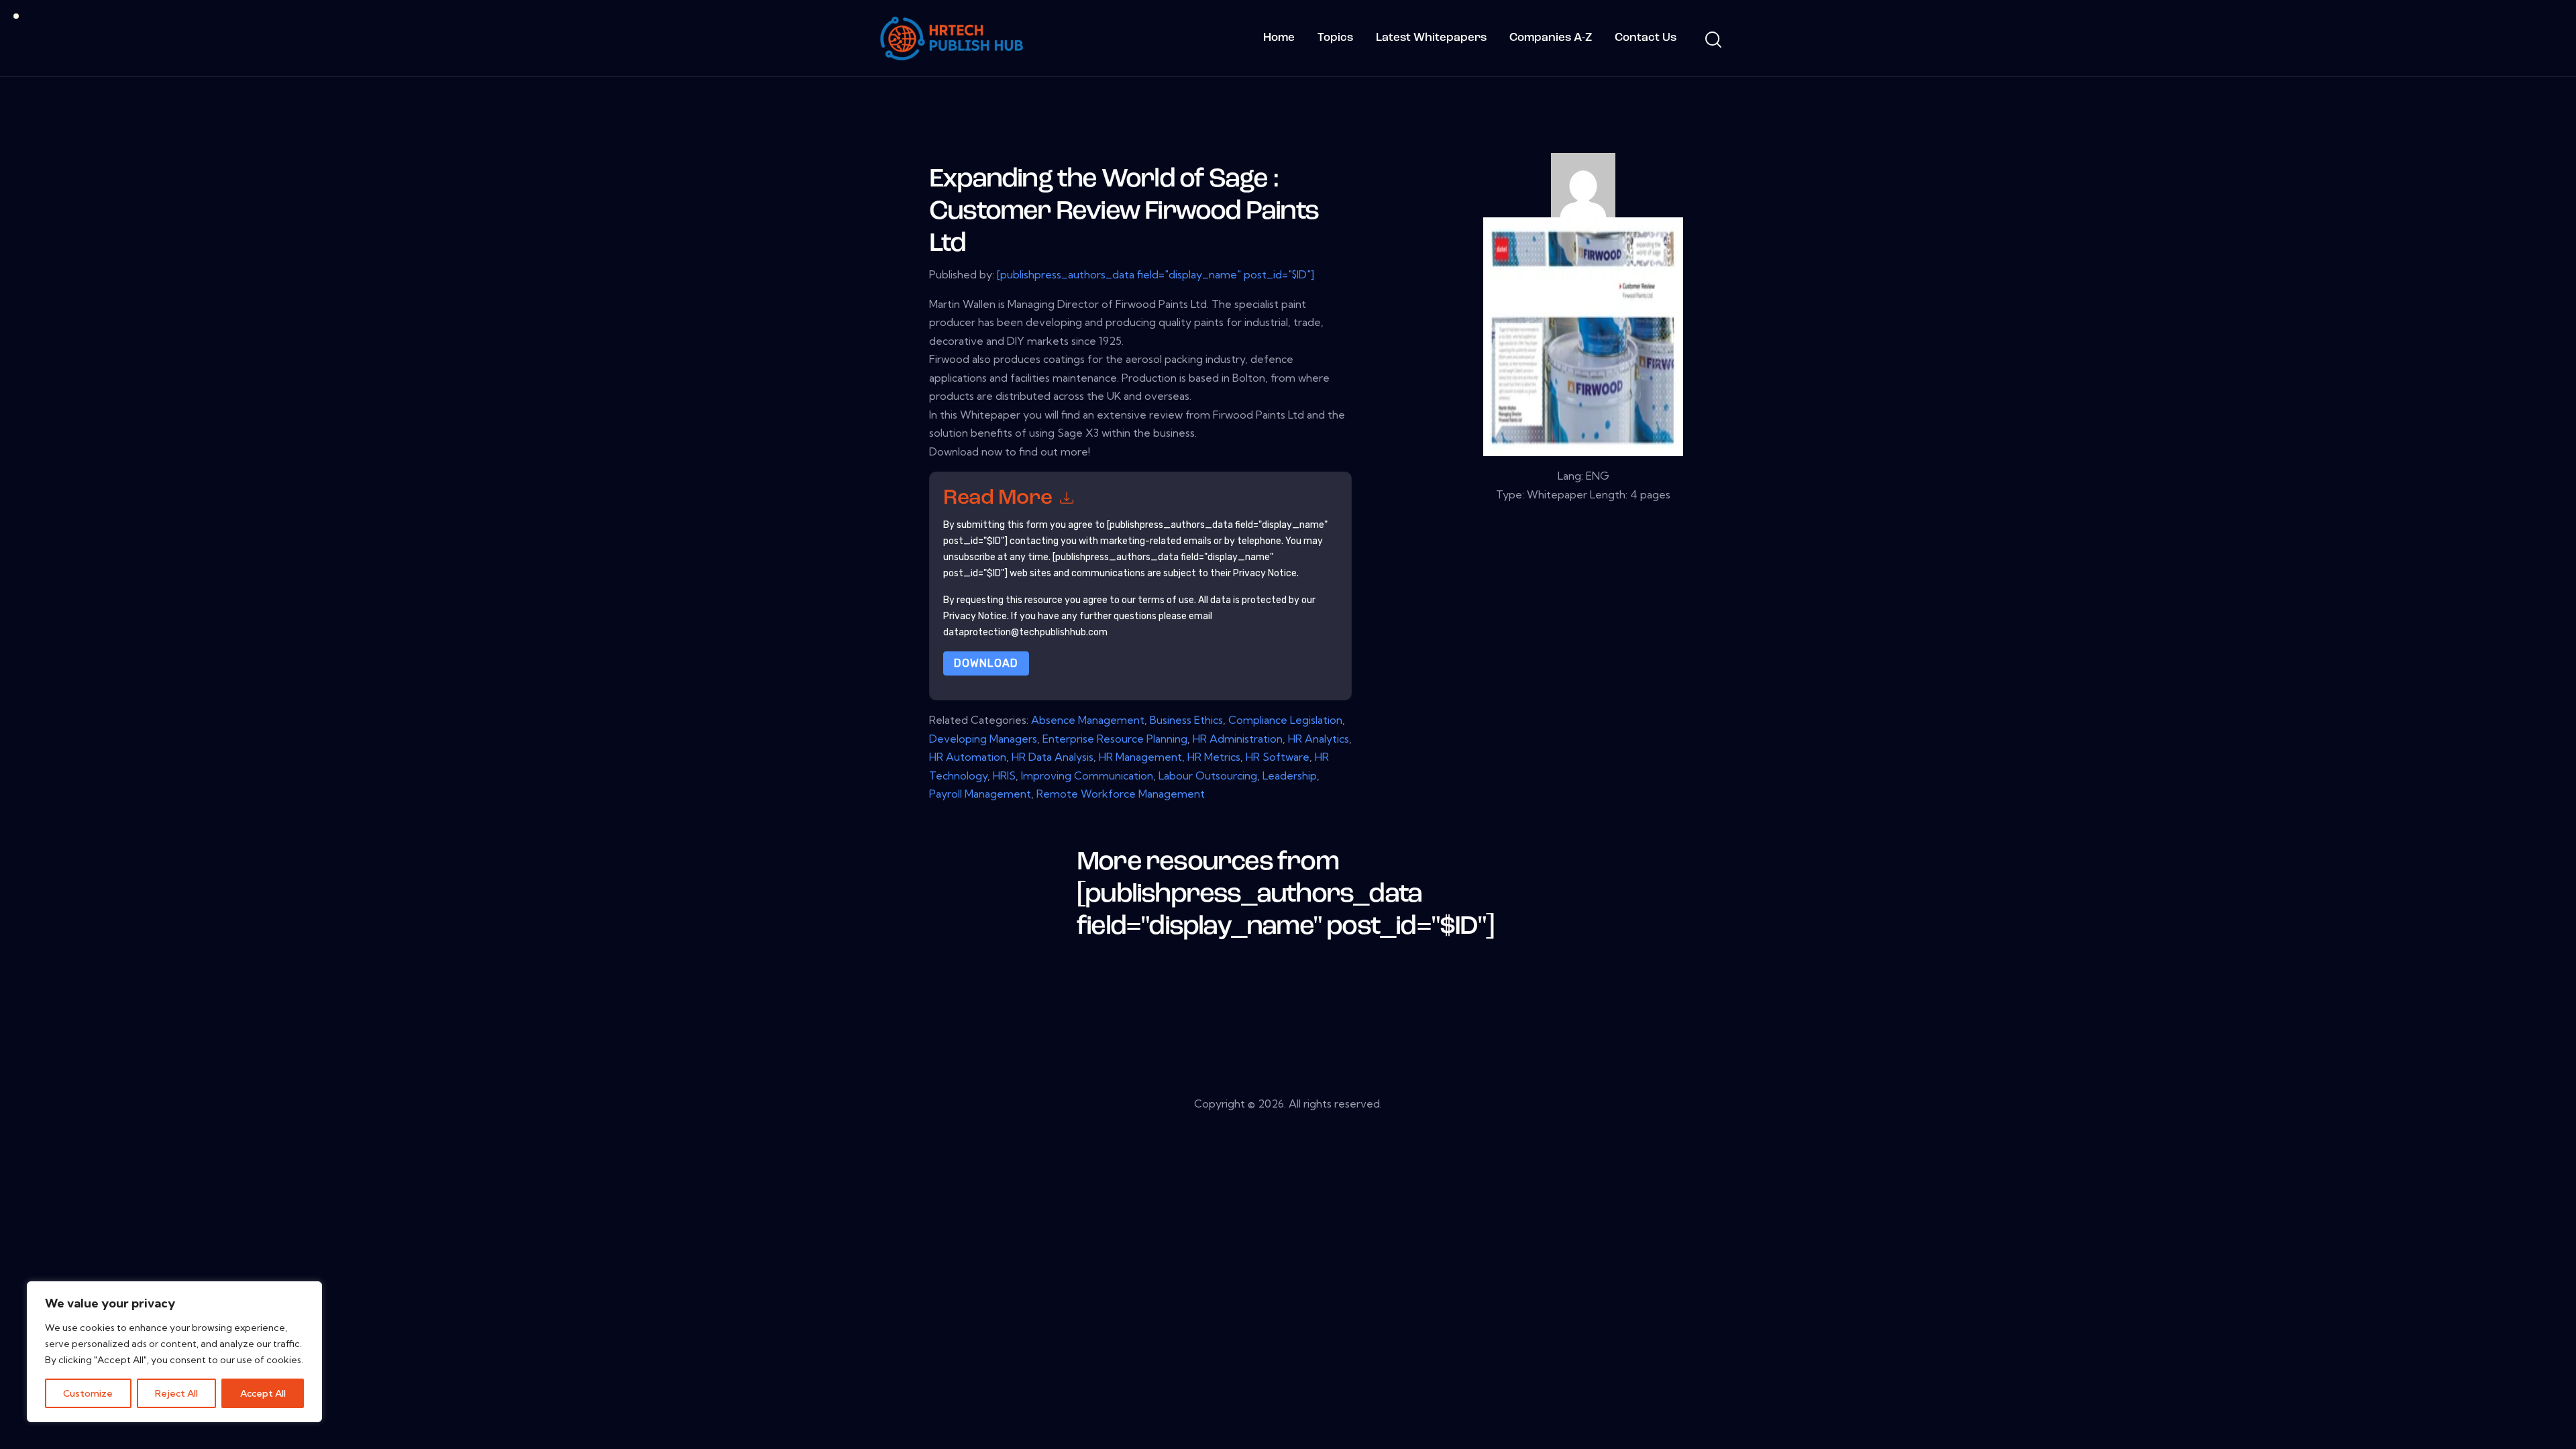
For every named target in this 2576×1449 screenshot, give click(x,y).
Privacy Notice (975, 616)
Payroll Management (980, 794)
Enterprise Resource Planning (1115, 739)
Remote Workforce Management (1121, 794)
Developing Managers (983, 739)
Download (986, 663)
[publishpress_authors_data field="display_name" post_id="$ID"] (1156, 274)
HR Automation (968, 757)
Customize (88, 1393)
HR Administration (1238, 739)
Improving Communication (1087, 775)
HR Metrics (1214, 757)
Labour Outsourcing (1208, 775)
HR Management (1140, 757)
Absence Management (1088, 720)
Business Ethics (1186, 720)
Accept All (263, 1393)
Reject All (176, 1393)
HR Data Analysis (1053, 757)
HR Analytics (1319, 739)
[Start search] (1712, 40)
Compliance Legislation (1285, 720)
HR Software (1278, 757)
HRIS (1004, 775)
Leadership (1290, 775)
